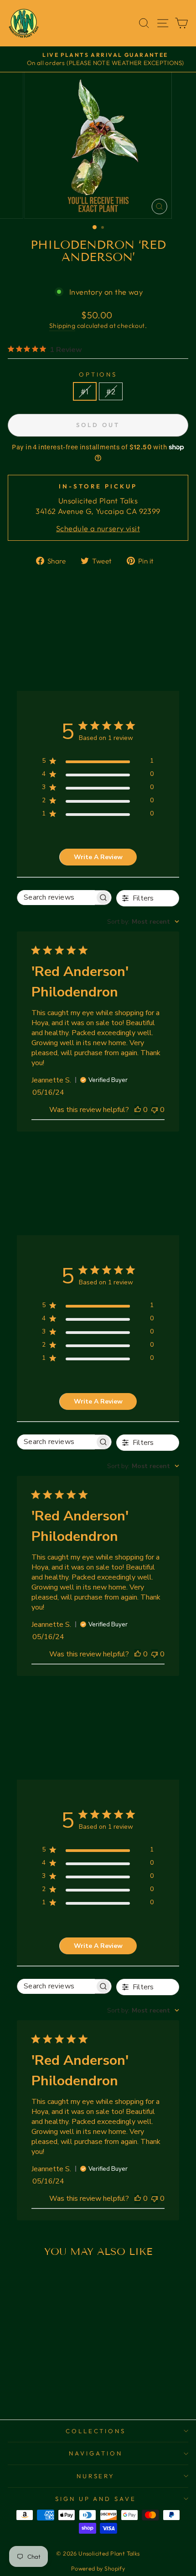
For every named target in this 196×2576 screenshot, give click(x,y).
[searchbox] (56, 898)
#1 (85, 391)
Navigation (96, 2453)
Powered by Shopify (98, 2568)
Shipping (62, 326)
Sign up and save (96, 2499)
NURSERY (96, 2476)
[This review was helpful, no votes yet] (138, 1110)
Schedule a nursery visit (98, 528)
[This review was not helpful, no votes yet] (155, 1110)
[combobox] (143, 922)
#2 (111, 391)
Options (98, 374)
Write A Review (98, 857)
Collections (96, 2431)
